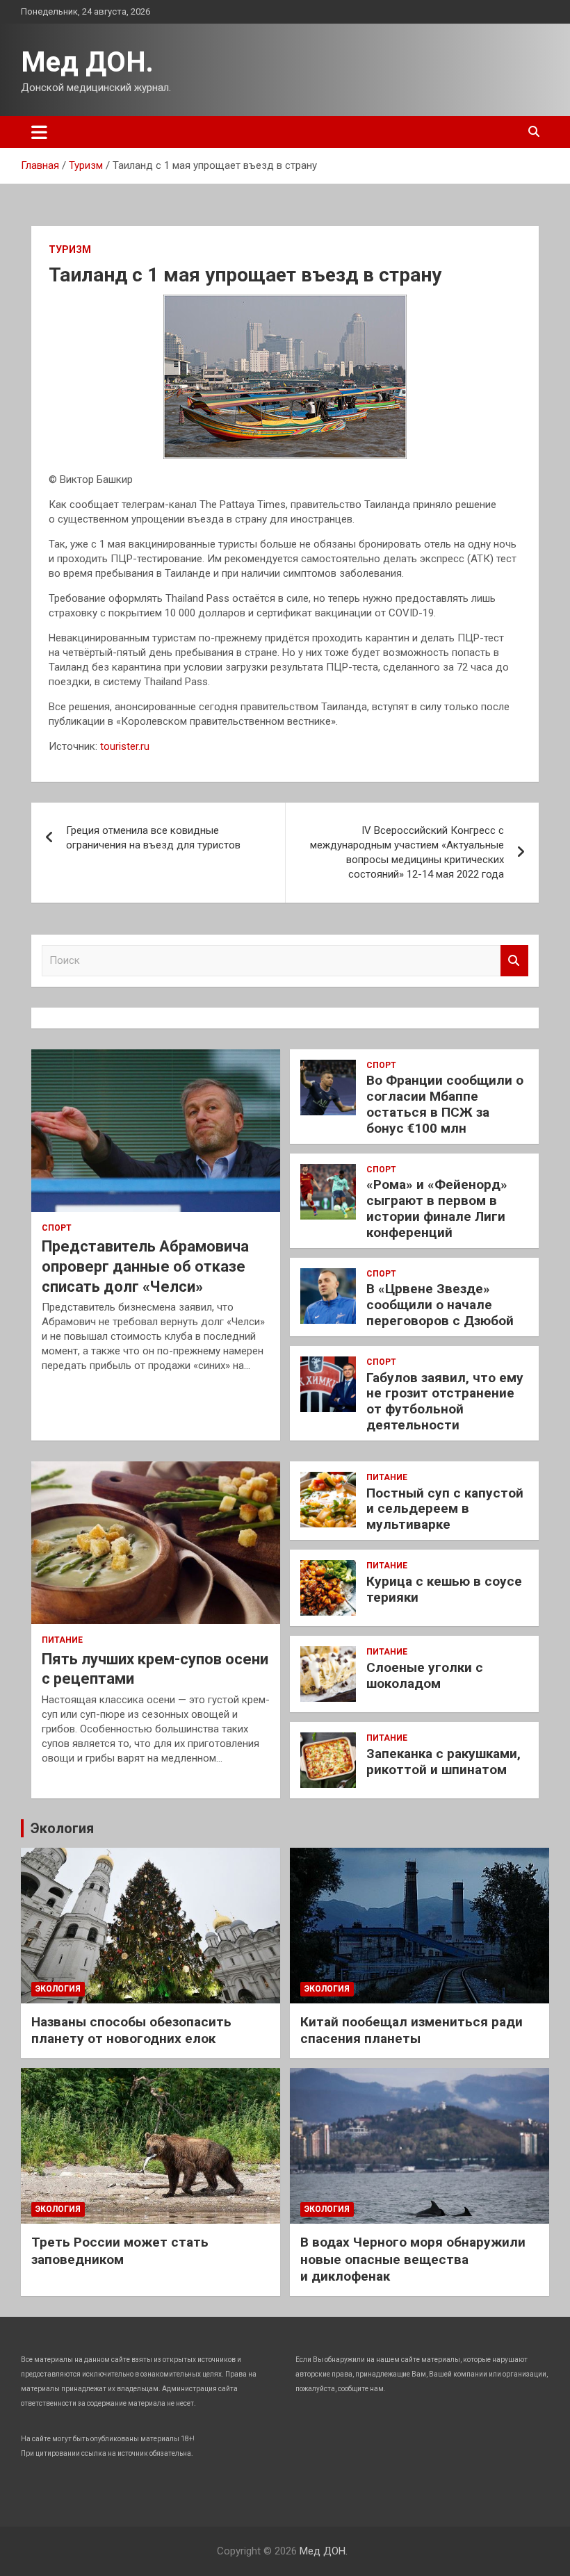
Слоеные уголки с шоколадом (425, 1675)
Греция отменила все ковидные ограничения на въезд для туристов (153, 838)
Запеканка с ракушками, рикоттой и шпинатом (443, 1762)
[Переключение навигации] (39, 132)
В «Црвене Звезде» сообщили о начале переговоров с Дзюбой (440, 1305)
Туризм (70, 249)
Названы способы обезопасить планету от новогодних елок (131, 2031)
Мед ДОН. (87, 62)
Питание (62, 1640)
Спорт (57, 1228)
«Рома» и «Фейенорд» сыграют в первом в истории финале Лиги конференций (437, 1208)
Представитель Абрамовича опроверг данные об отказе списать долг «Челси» (145, 1266)
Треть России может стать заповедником (120, 2251)
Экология (62, 1828)
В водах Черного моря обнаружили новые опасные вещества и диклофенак (413, 2259)
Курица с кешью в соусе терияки (444, 1589)
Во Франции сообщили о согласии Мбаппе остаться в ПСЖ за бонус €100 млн (445, 1104)
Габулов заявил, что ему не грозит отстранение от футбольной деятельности (445, 1401)
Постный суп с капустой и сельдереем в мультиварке (445, 1509)
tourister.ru (125, 746)
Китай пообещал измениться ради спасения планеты (412, 2031)
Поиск (514, 961)
